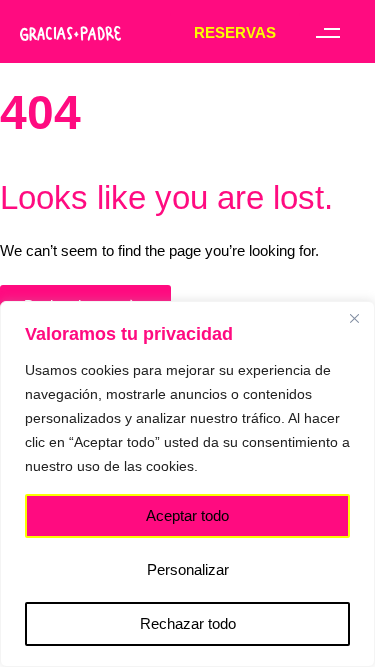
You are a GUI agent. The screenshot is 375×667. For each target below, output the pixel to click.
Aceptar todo (187, 515)
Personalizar (188, 569)
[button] (327, 32)
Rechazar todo (188, 623)
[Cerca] (354, 318)
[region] (187, 484)
